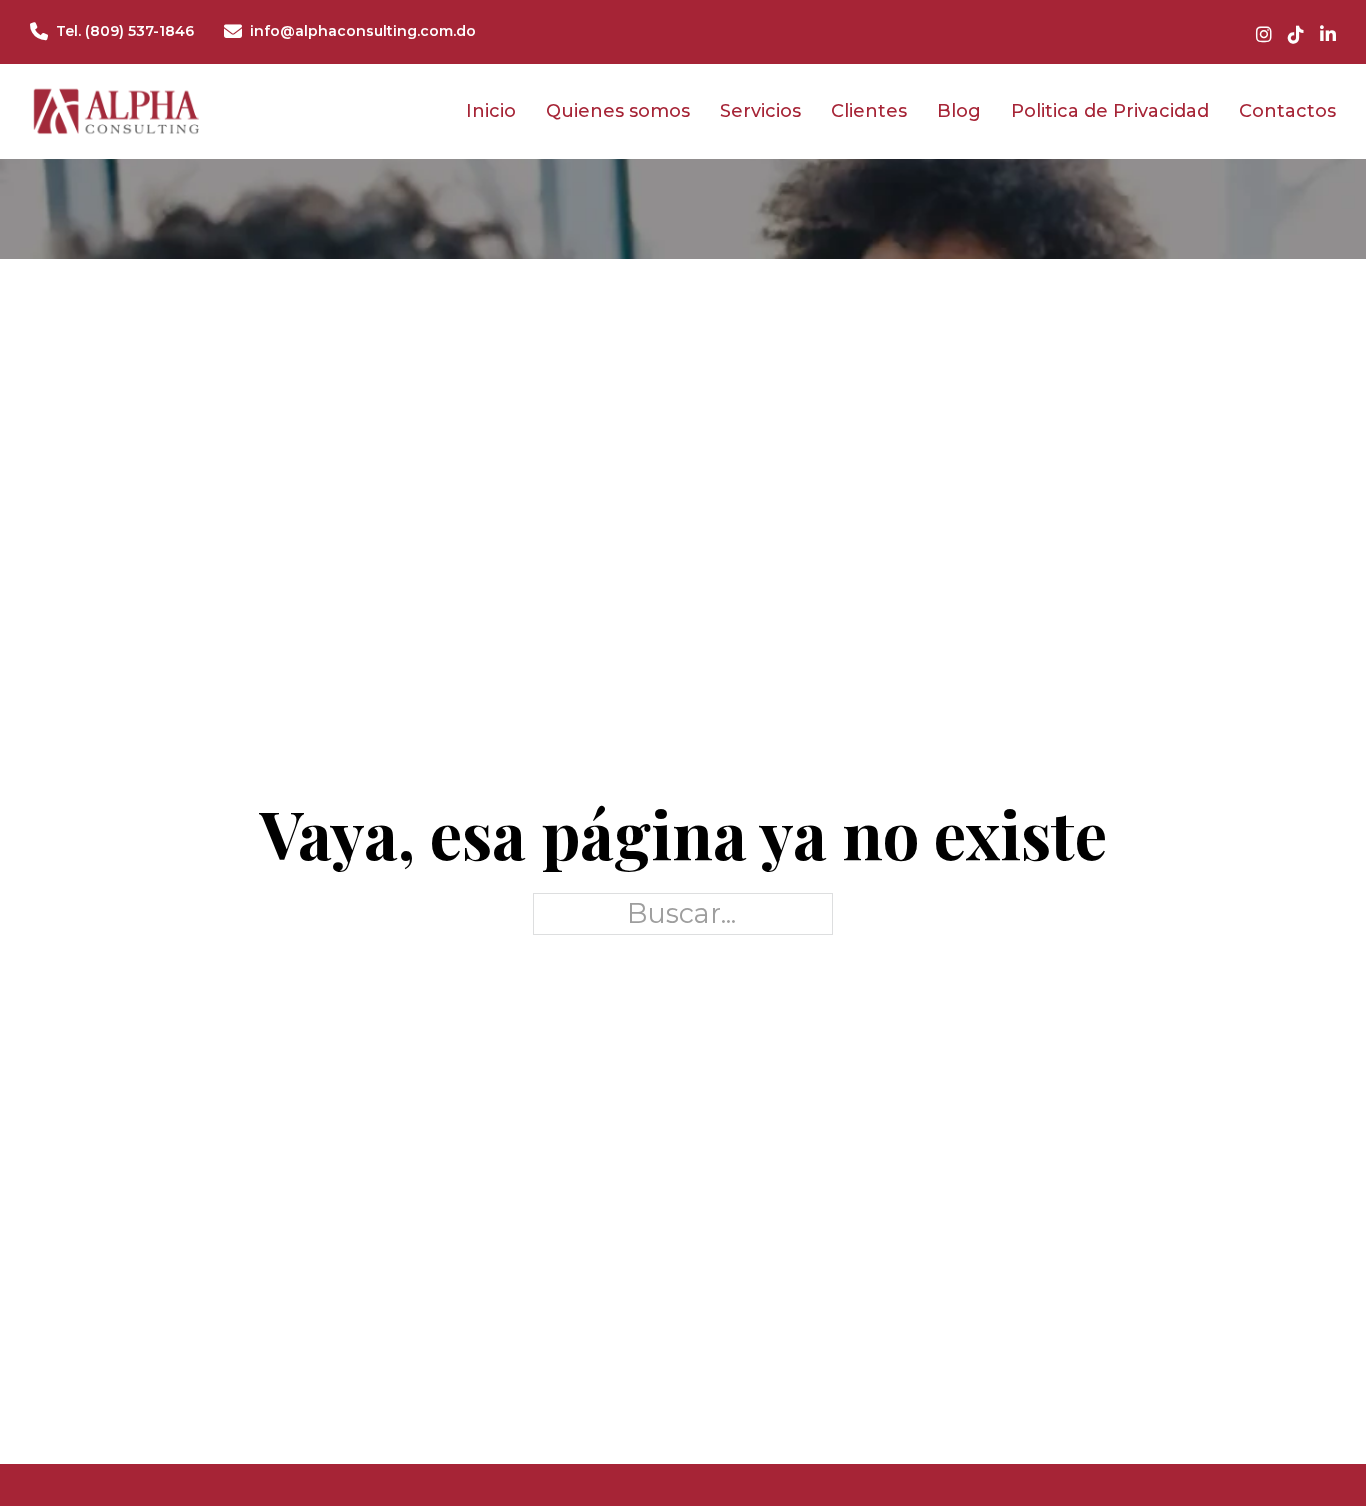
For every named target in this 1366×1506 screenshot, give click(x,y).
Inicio (491, 111)
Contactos (1287, 111)
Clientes (869, 111)
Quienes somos (618, 111)
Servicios (760, 111)
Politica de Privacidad (1110, 111)
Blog (959, 111)
